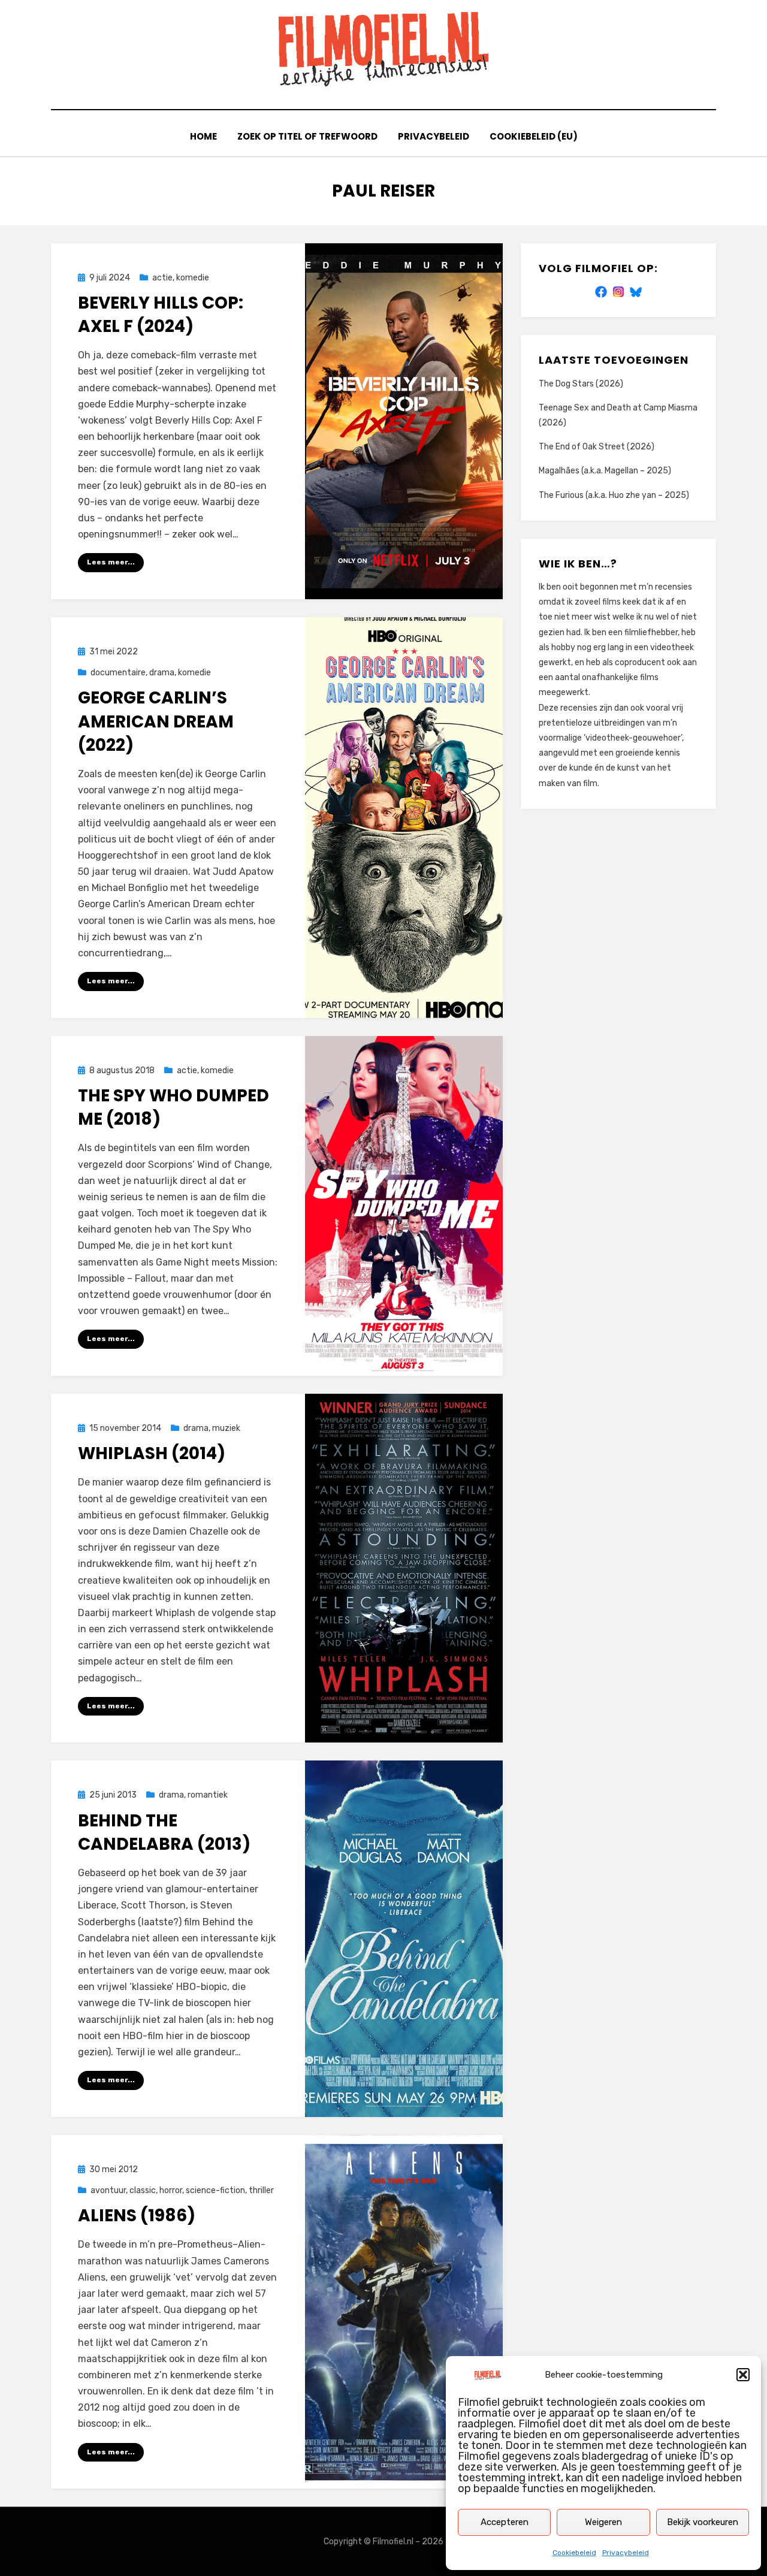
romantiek (208, 1795)
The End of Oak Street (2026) (597, 447)
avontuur (108, 2190)
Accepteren (505, 2522)
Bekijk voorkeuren (703, 2522)
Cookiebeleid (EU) (534, 136)
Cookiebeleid (574, 2553)
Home (203, 136)
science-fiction (215, 2190)
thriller (261, 2190)
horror (171, 2190)
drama (162, 673)
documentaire (118, 673)
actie (162, 278)
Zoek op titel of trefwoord (307, 136)
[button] (743, 2375)
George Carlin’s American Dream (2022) (156, 721)
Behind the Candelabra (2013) (164, 1832)
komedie (193, 278)
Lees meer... (111, 562)
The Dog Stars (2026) (581, 384)
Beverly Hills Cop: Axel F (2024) (161, 315)
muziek (226, 1428)
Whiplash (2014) (152, 1453)
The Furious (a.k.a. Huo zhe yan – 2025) (614, 495)
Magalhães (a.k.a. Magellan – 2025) (605, 471)
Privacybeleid (626, 2553)
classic (143, 2190)
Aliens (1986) (137, 2216)
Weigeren (603, 2522)
